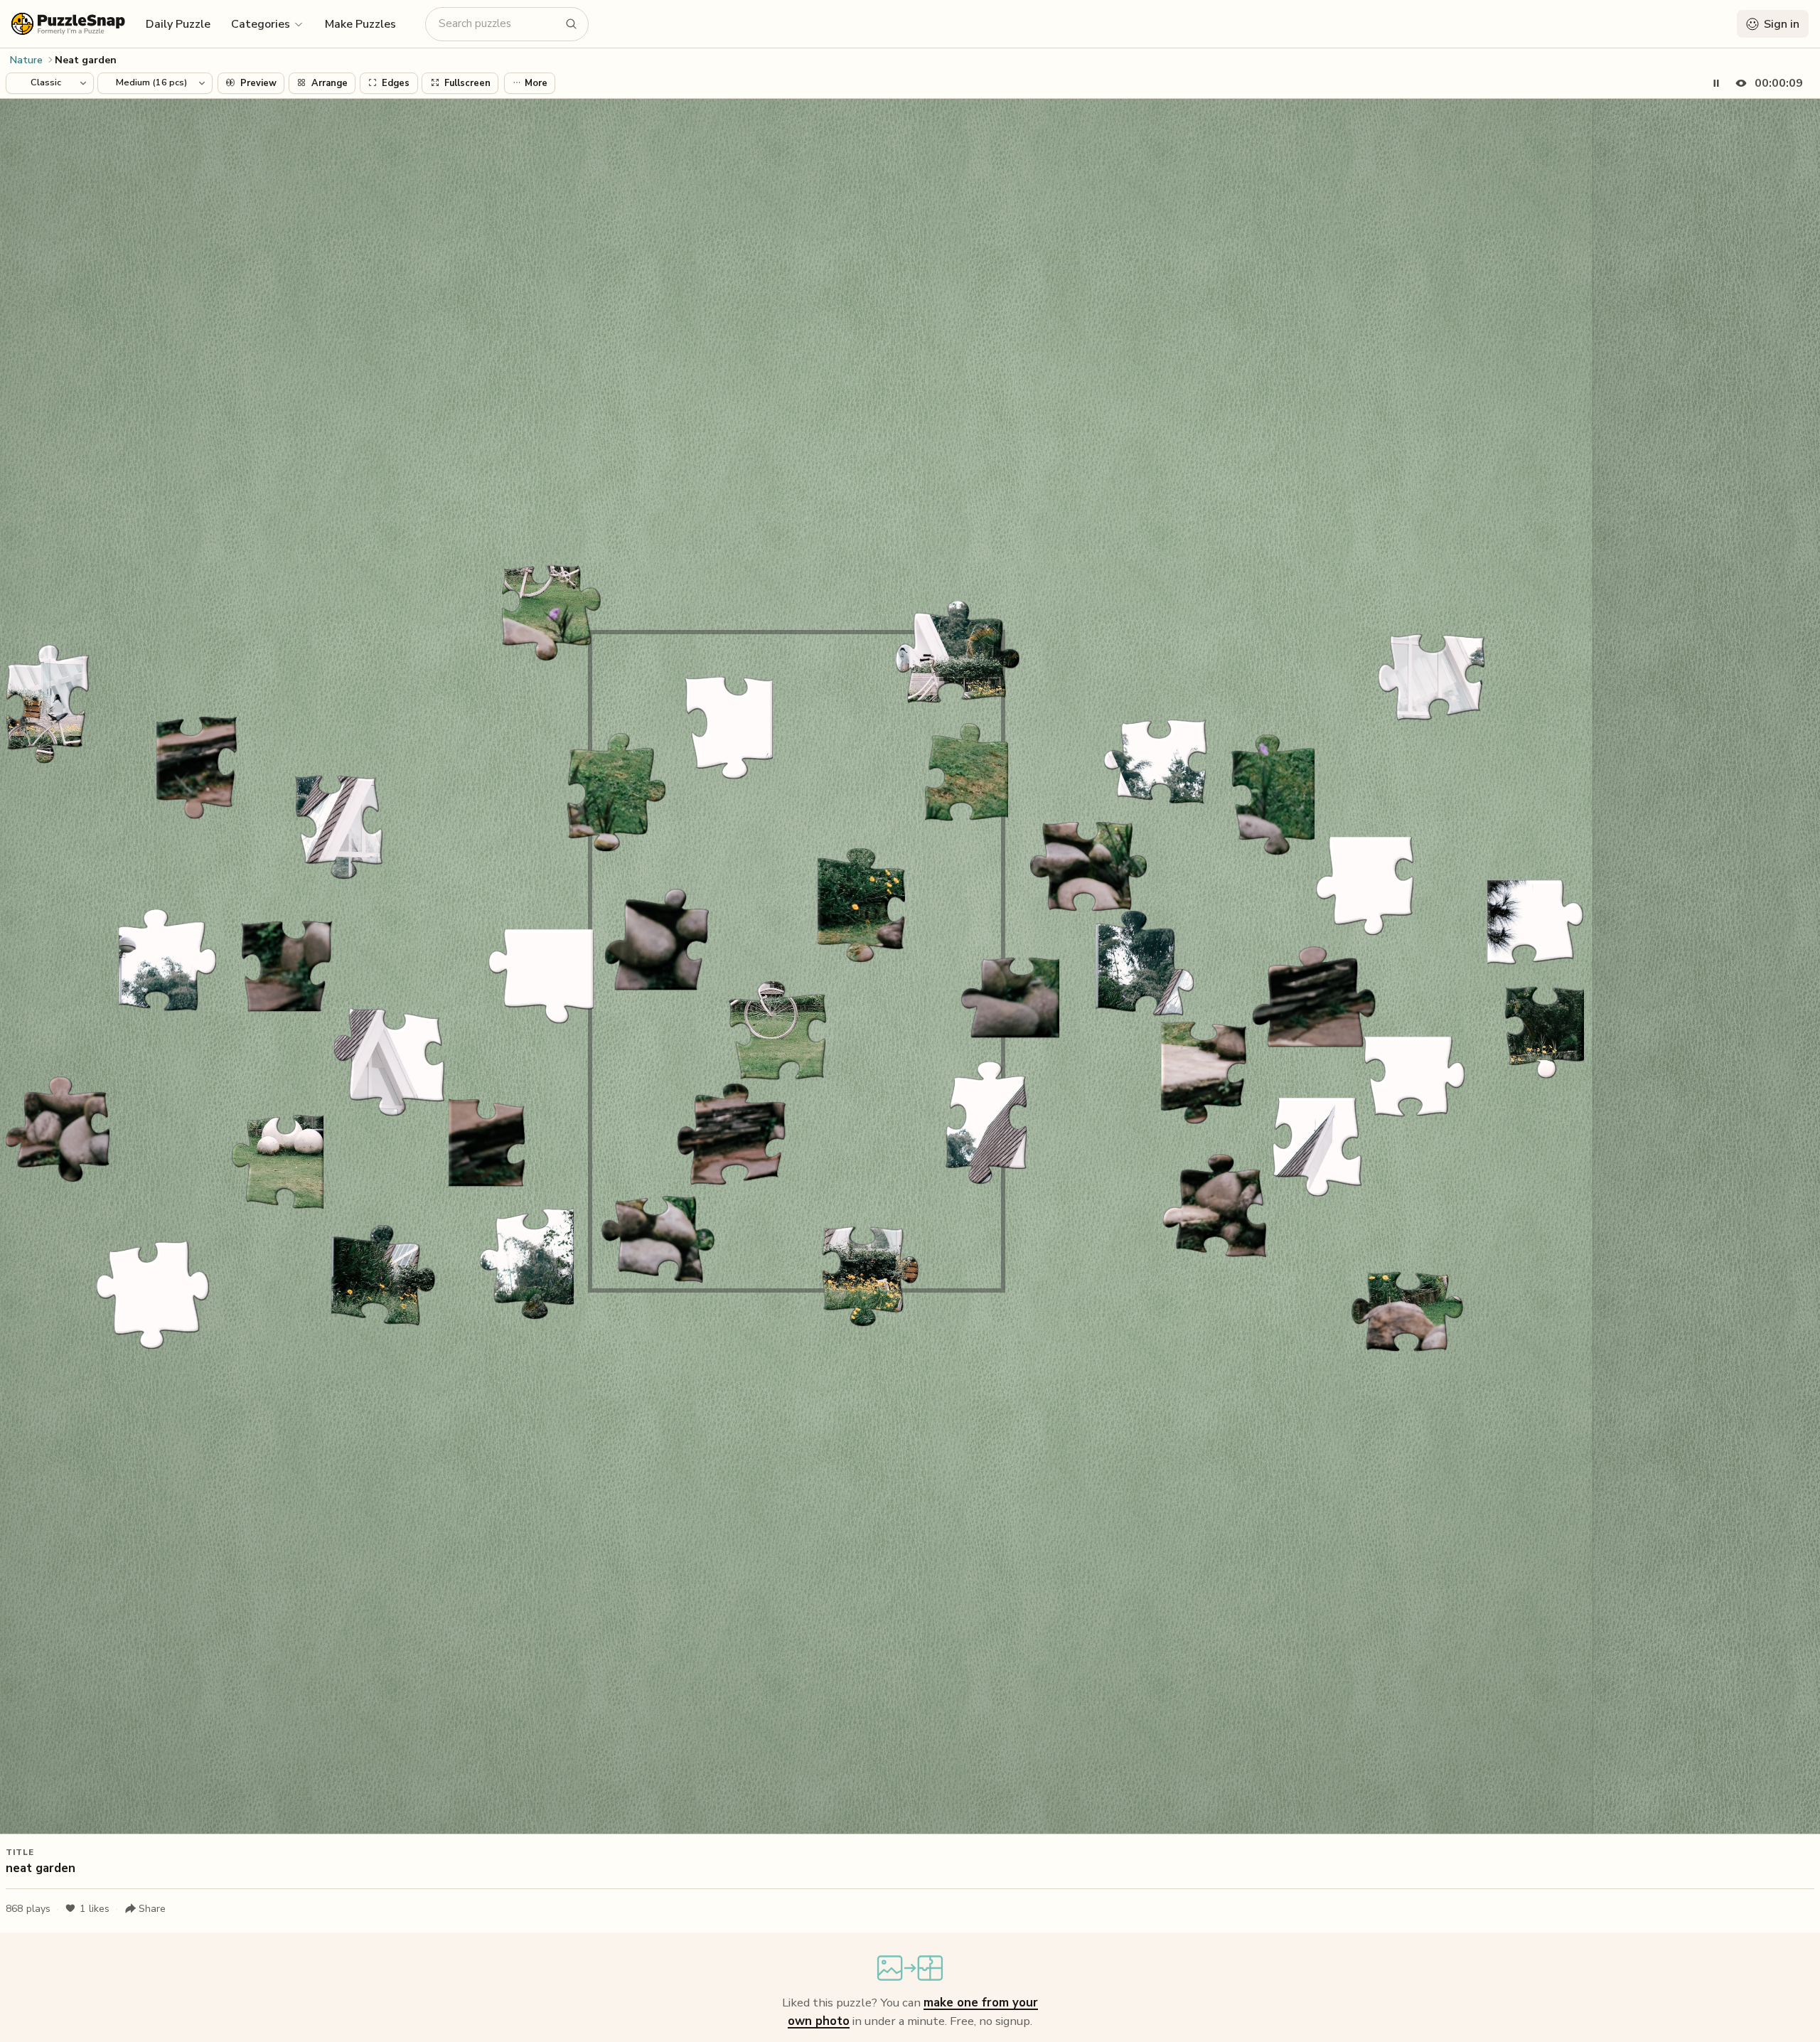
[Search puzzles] (572, 24)
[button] (268, 23)
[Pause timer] (1716, 83)
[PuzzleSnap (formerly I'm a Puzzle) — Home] (68, 24)
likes (95, 1909)
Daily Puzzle (178, 24)
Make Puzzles (360, 24)
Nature (26, 60)
